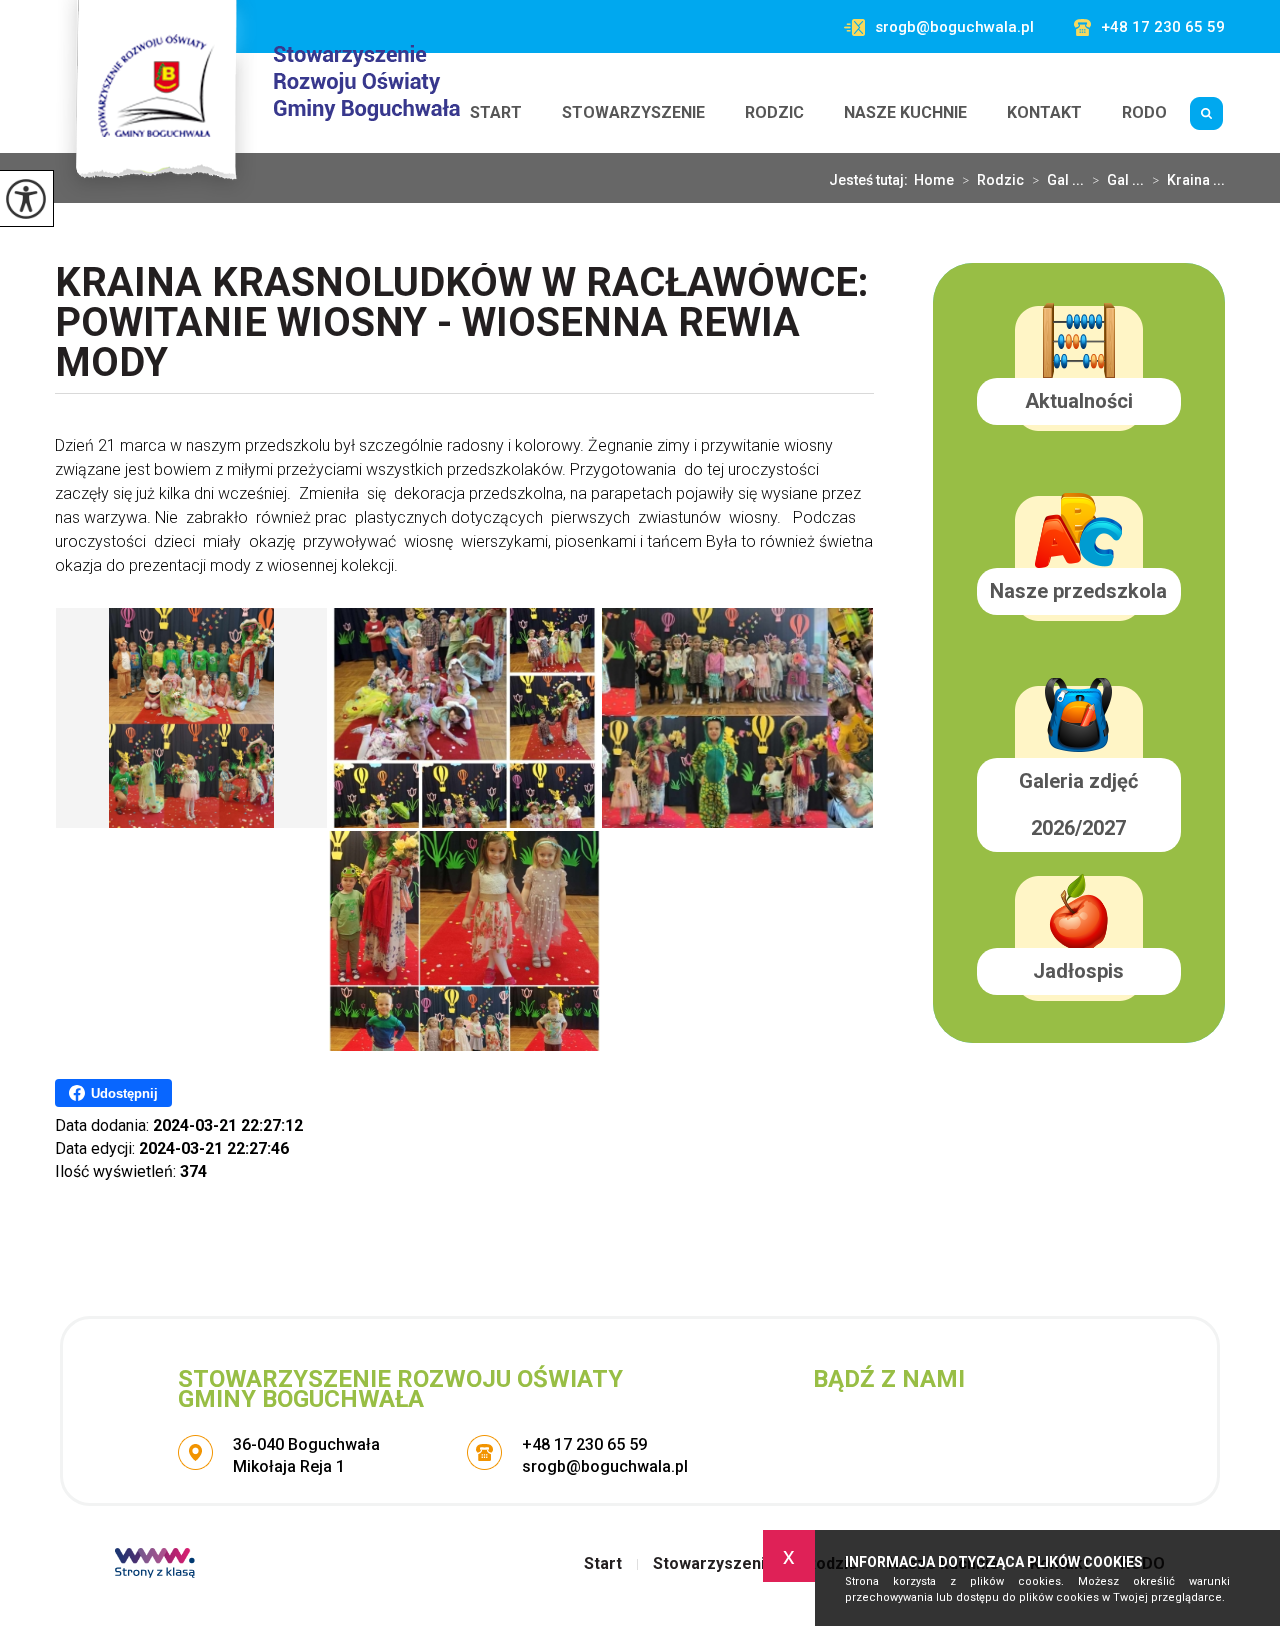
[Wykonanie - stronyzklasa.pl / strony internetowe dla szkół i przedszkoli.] (155, 1565)
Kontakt (1044, 112)
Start (496, 112)
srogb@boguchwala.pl (954, 27)
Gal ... (1058, 180)
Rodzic (774, 112)
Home (934, 180)
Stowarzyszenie (633, 112)
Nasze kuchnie (905, 112)
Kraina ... (1188, 180)
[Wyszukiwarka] (1206, 113)
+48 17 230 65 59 (1163, 27)
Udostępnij (124, 1093)
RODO (1144, 112)
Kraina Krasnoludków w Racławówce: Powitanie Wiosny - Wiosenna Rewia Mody (462, 324)
